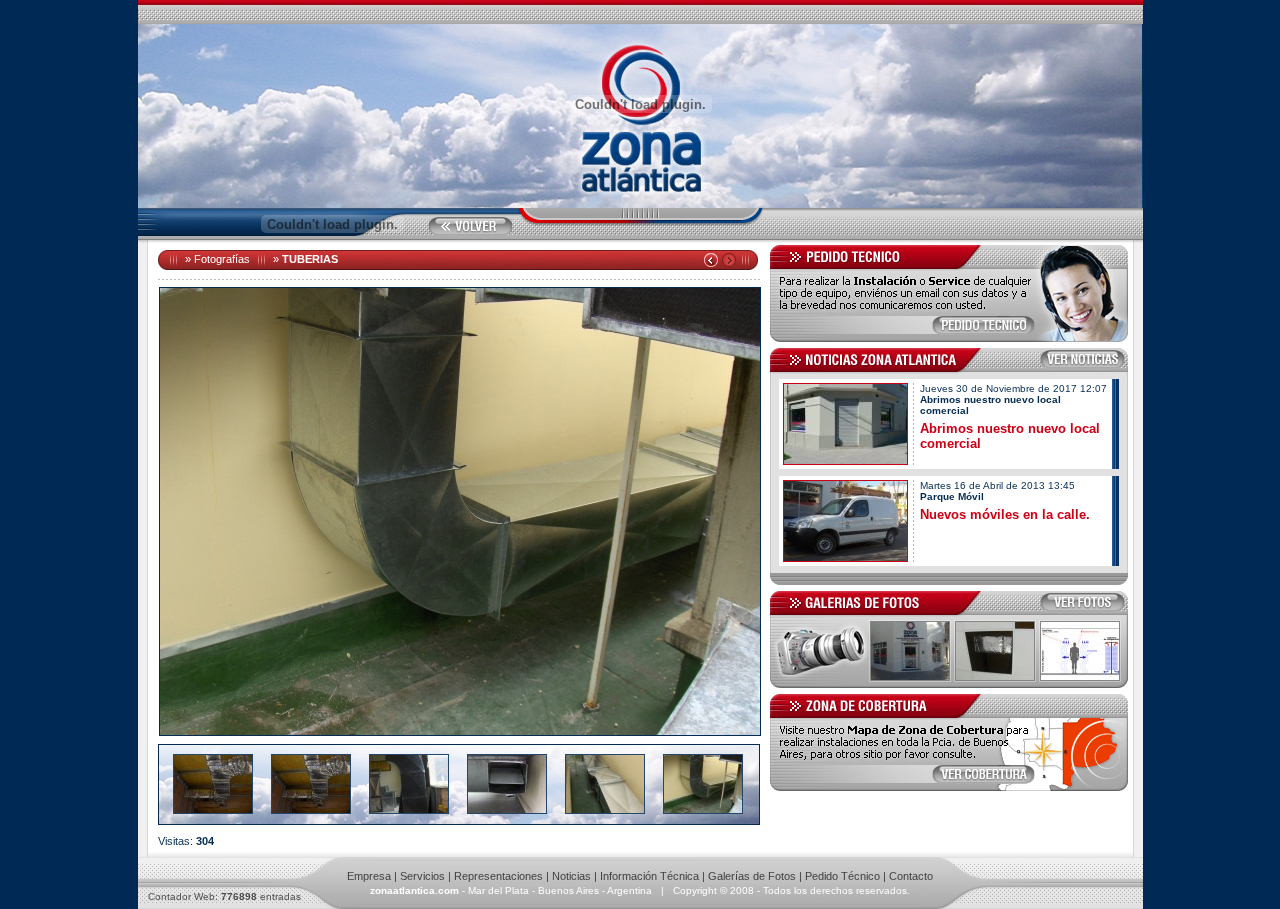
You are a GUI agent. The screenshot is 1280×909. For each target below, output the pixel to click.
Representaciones (498, 876)
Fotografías (222, 259)
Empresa (369, 876)
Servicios (422, 876)
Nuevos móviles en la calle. (1005, 514)
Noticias (571, 876)
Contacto (911, 876)
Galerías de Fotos (752, 876)
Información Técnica (649, 876)
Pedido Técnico (842, 876)
